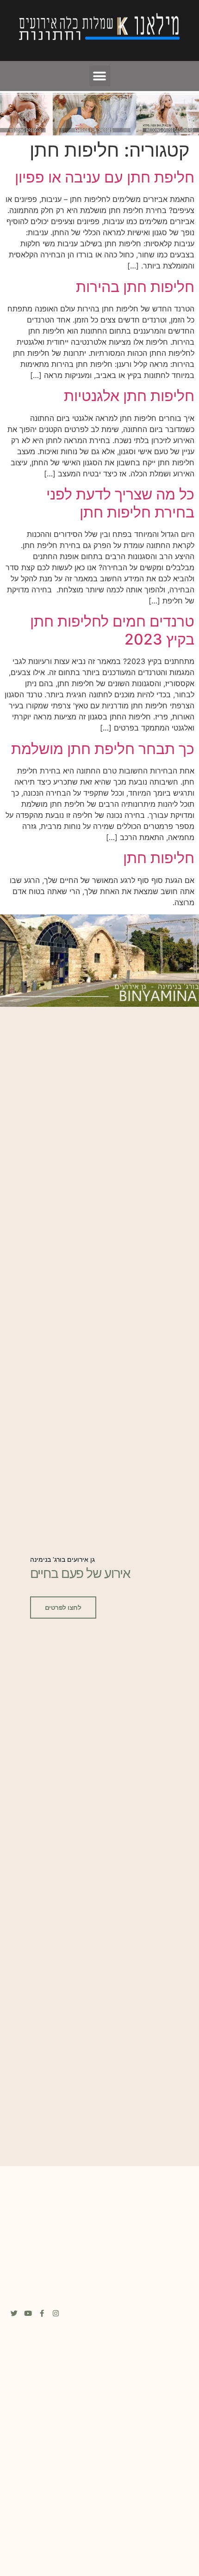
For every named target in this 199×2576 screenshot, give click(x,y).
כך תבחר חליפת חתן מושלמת (103, 749)
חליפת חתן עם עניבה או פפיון (105, 177)
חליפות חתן (159, 858)
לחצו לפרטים (63, 1608)
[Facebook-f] (42, 2313)
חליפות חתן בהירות (135, 287)
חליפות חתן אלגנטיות (129, 396)
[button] (100, 76)
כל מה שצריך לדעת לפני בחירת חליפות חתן (120, 503)
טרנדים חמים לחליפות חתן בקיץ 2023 (112, 630)
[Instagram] (56, 2313)
